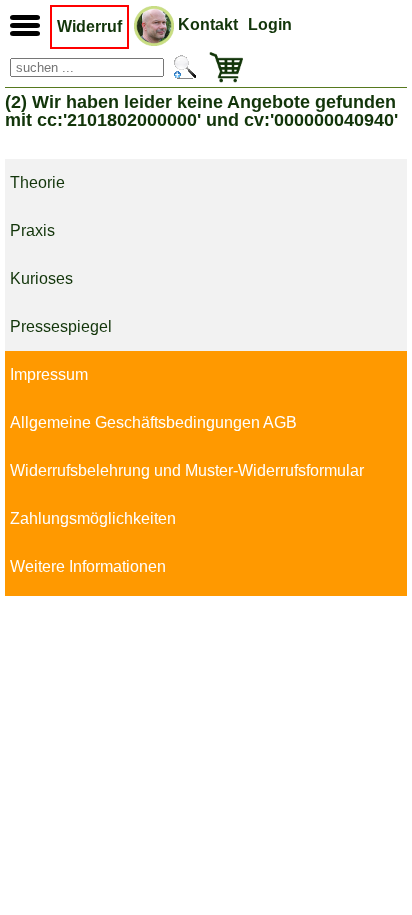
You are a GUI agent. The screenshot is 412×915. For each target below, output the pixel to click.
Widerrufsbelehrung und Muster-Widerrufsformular (187, 470)
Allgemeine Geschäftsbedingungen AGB (153, 422)
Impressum (49, 374)
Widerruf (89, 26)
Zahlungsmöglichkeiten (93, 518)
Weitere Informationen (88, 566)
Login (270, 24)
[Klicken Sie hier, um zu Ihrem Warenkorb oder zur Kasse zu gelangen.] (222, 68)
